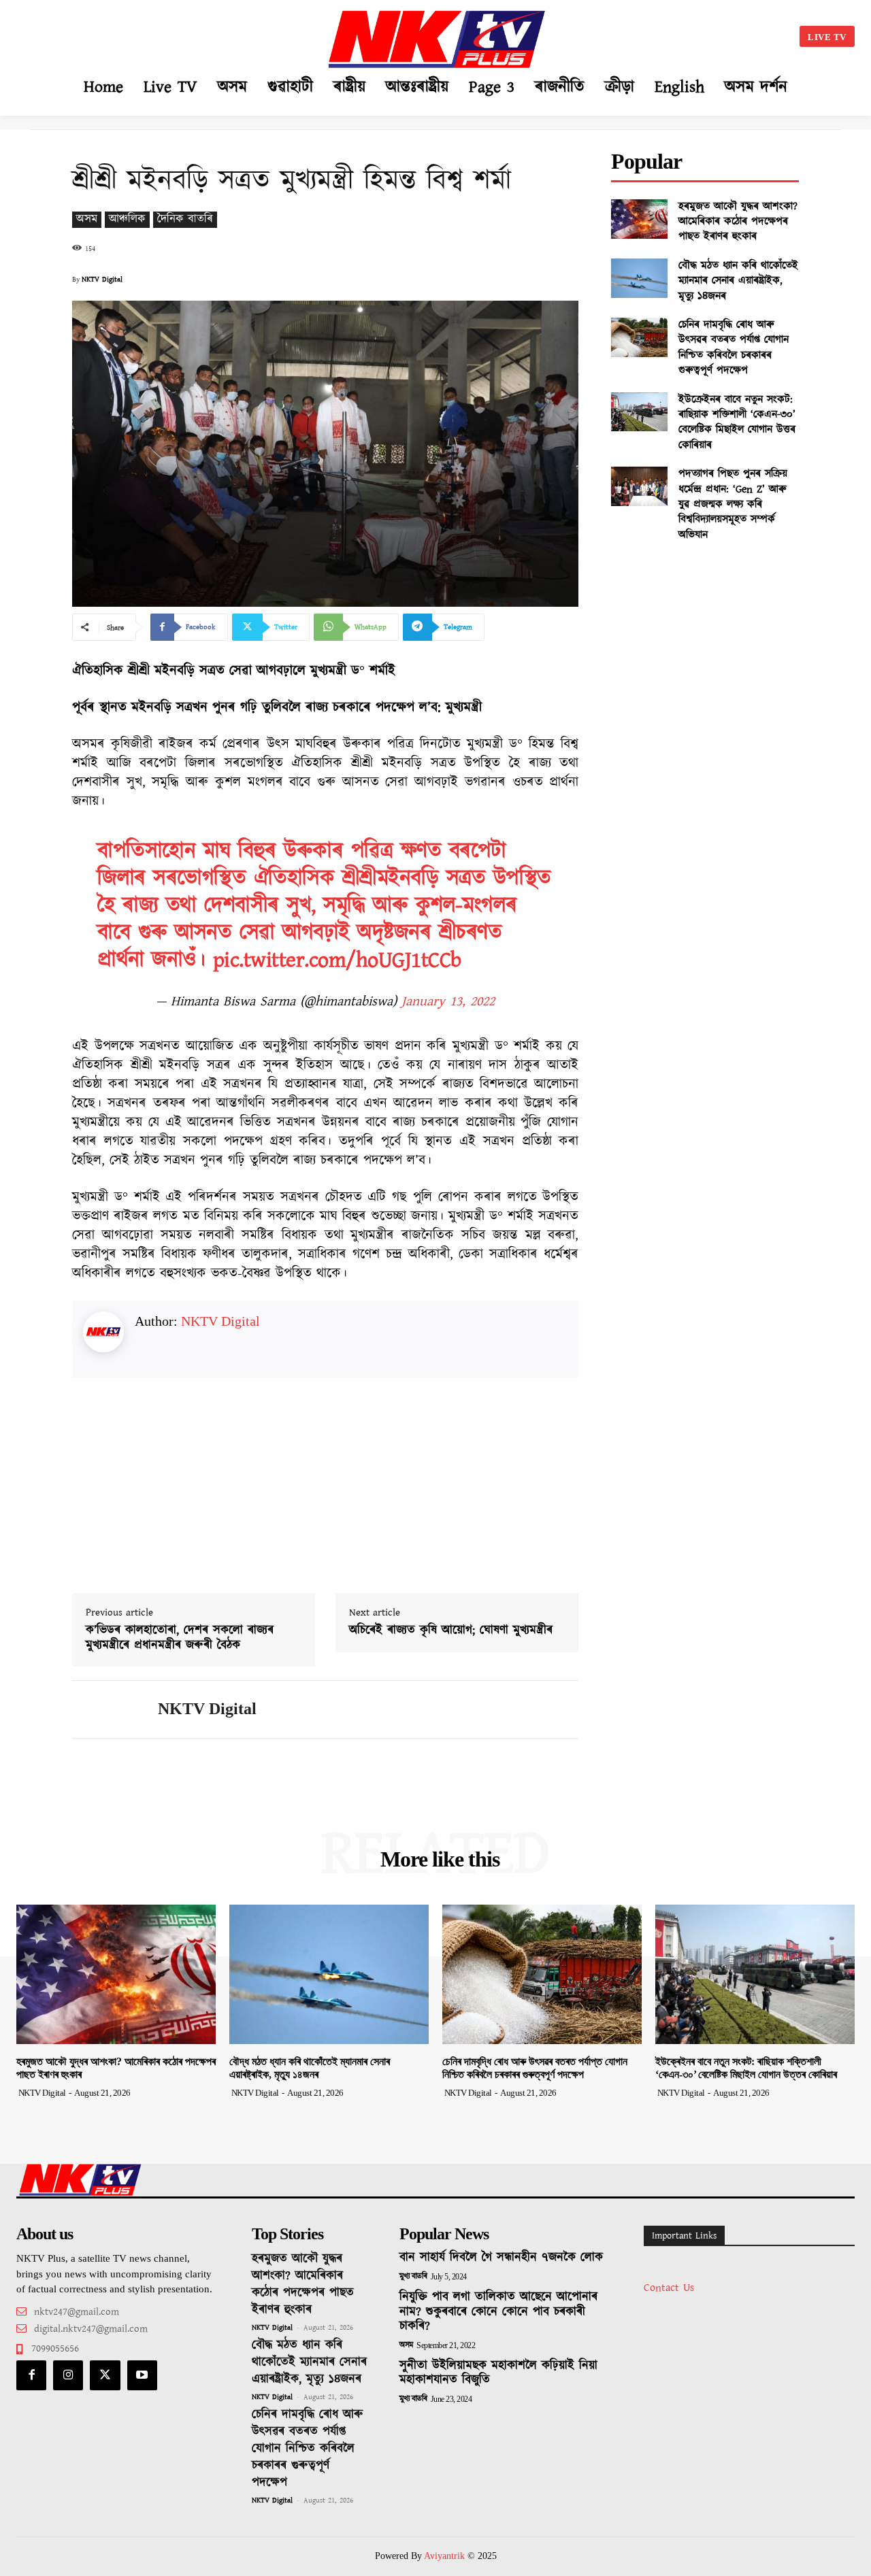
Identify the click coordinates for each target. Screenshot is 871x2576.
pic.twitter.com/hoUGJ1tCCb (337, 960)
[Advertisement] (139, 34)
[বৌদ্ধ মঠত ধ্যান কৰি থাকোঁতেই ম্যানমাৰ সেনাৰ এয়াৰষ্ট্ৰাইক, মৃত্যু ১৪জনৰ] (639, 278)
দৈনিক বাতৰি (185, 219)
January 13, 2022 (448, 1001)
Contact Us (669, 2288)
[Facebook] (31, 2375)
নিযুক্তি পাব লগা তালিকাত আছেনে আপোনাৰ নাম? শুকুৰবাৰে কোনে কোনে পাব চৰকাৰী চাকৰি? (498, 2312)
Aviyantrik (446, 2556)
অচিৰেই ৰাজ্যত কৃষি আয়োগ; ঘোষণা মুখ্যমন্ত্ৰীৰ (451, 1631)
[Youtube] (142, 2375)
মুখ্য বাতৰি (413, 2277)
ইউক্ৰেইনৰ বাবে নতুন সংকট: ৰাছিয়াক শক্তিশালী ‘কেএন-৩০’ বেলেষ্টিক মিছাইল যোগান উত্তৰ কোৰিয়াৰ (737, 422)
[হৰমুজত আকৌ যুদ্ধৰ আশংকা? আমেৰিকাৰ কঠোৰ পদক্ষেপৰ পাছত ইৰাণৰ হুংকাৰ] (639, 219)
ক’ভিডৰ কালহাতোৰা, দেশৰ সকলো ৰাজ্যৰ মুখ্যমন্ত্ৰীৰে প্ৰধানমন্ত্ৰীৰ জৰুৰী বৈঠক (180, 1638)
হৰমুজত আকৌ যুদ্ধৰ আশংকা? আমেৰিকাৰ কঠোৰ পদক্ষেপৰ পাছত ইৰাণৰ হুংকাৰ (738, 222)
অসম (87, 219)
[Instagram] (68, 2375)
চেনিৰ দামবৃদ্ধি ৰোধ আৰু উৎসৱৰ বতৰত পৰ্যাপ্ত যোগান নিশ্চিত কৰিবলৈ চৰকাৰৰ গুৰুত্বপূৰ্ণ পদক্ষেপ (734, 348)
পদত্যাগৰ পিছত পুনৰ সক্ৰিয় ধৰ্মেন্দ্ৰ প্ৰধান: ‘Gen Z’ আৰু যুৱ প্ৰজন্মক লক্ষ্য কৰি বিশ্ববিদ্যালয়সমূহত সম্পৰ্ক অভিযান (733, 504)
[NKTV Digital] (105, 1709)
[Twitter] (105, 2375)
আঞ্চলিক (127, 219)
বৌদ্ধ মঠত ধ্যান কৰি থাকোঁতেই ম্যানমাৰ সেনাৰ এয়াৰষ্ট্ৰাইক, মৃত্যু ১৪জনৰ (738, 281)
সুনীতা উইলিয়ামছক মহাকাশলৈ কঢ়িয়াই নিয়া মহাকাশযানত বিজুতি (498, 2373)
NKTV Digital (102, 280)
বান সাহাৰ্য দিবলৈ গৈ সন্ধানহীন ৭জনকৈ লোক (501, 2258)
